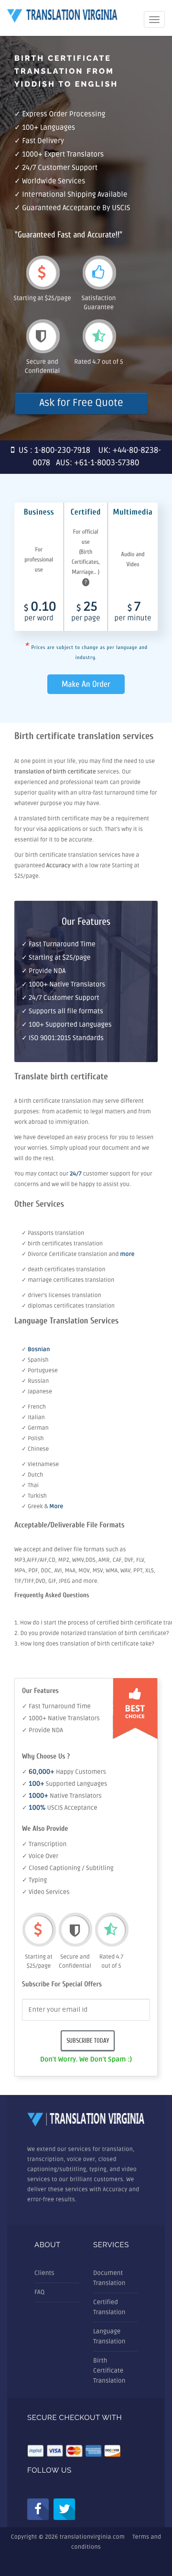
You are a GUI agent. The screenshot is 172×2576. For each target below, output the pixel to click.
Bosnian (39, 1350)
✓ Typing (34, 1880)
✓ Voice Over (40, 1856)
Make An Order (86, 684)
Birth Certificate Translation (109, 2371)
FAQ (39, 2292)
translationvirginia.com (92, 2537)
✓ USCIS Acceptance (60, 1808)
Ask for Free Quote (81, 403)
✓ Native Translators (62, 1796)
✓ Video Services (46, 1892)
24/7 (76, 1174)
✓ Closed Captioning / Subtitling (68, 1868)
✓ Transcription (44, 1844)
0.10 (40, 612)
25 (86, 612)
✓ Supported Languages (64, 1784)
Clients (44, 2273)
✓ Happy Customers (64, 1772)
